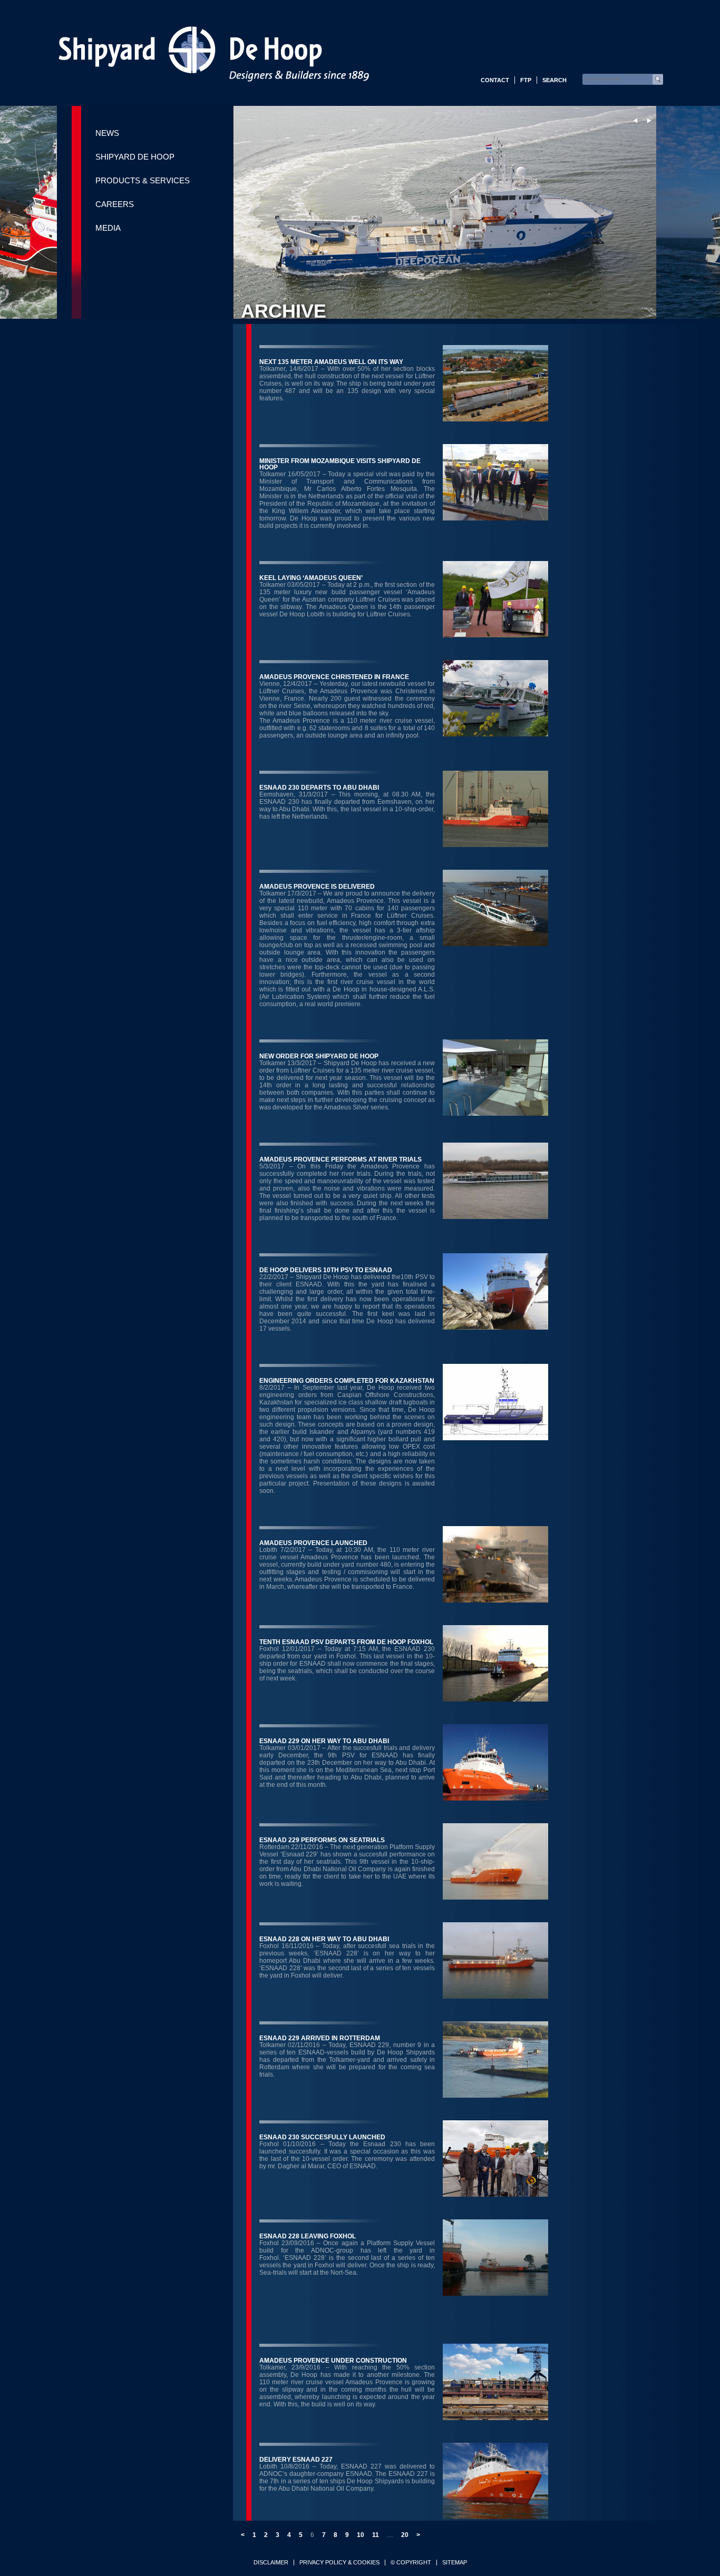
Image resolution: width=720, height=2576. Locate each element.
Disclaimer (271, 2563)
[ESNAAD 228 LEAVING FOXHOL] (495, 2293)
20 (405, 2535)
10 (361, 2535)
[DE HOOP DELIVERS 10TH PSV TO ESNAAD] (495, 1327)
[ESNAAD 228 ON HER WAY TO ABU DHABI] (495, 1996)
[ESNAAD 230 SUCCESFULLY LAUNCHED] (495, 2194)
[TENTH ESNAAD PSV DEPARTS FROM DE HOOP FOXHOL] (495, 1699)
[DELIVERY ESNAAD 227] (495, 2516)
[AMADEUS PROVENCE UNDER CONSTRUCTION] (495, 2417)
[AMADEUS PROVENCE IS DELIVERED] (495, 943)
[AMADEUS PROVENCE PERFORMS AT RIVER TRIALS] (495, 1216)
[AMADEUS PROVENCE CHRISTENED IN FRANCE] (495, 734)
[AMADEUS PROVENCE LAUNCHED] (495, 1600)
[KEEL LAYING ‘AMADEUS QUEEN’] (495, 635)
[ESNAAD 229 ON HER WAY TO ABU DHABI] (495, 1798)
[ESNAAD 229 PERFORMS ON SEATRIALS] (495, 1897)
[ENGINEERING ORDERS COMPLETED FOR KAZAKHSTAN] (495, 1437)
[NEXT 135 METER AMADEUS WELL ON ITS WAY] (495, 419)
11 (376, 2535)
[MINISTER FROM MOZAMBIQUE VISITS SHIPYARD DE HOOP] (495, 518)
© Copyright (411, 2563)
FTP (526, 80)
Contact (495, 80)
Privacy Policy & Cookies (339, 2563)
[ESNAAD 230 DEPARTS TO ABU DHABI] (495, 844)
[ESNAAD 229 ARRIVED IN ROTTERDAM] (495, 2095)
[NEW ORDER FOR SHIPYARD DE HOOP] (495, 1113)
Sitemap (455, 2563)
